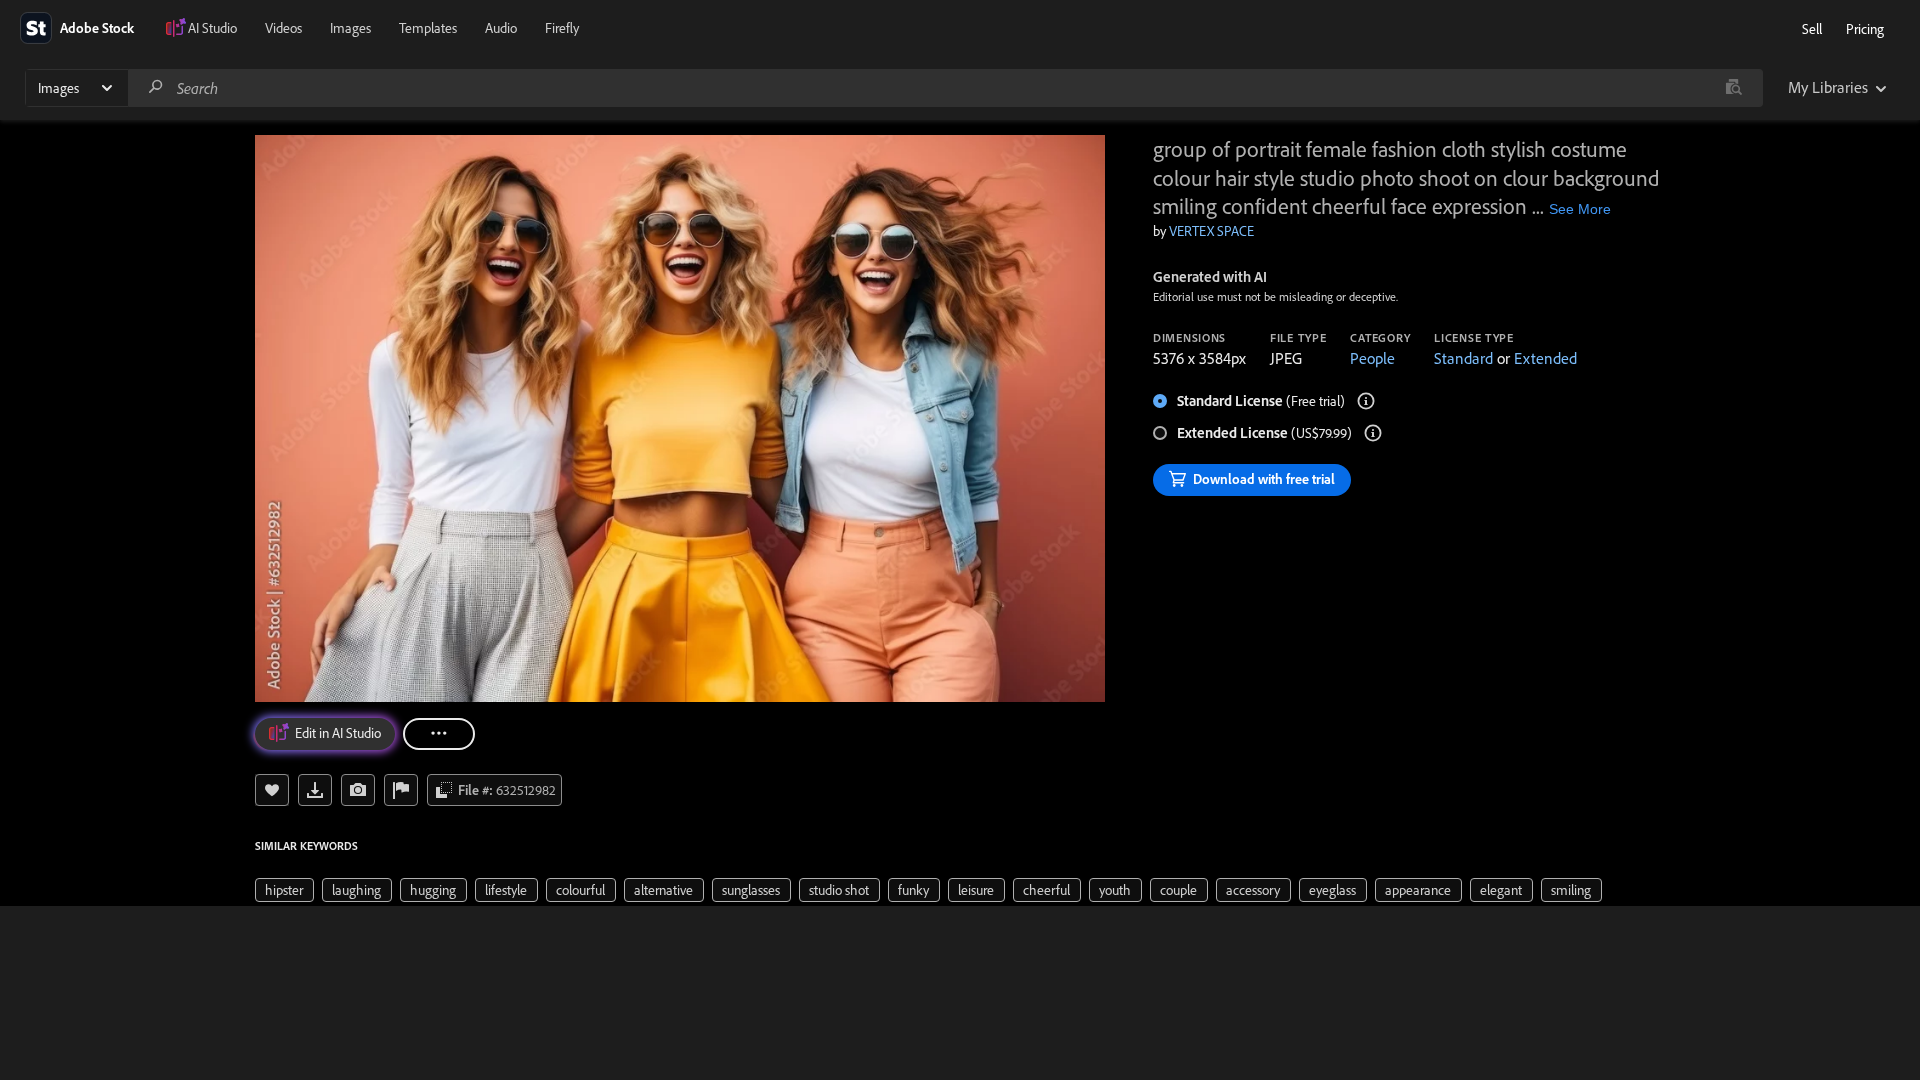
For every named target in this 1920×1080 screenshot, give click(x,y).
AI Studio (212, 28)
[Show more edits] (439, 734)
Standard (1463, 358)
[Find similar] (1733, 88)
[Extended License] (1373, 433)
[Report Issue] (401, 790)
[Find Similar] (358, 790)
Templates (428, 28)
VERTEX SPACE (1211, 231)
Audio (501, 28)
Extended (1545, 358)
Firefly (562, 28)
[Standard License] (1366, 401)
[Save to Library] (272, 790)
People (1372, 358)
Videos (283, 28)
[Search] (156, 87)
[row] (284, 890)
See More (1580, 209)
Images (350, 28)
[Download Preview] (315, 790)
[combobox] (945, 88)
